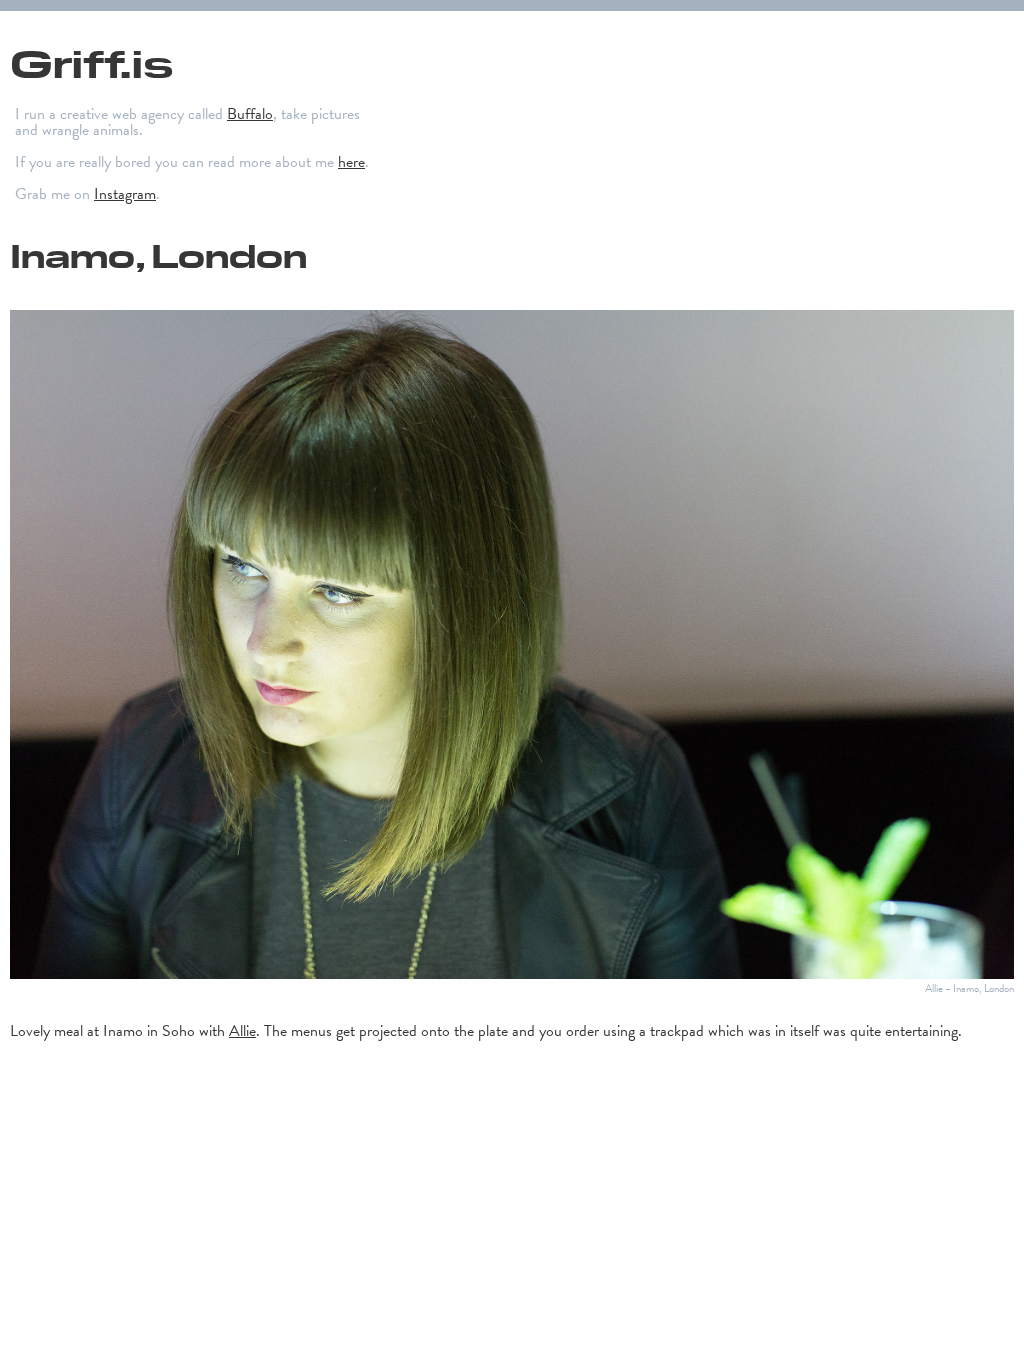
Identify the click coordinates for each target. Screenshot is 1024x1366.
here (351, 162)
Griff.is (91, 61)
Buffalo (250, 114)
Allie (242, 1031)
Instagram (125, 194)
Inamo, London (158, 254)
